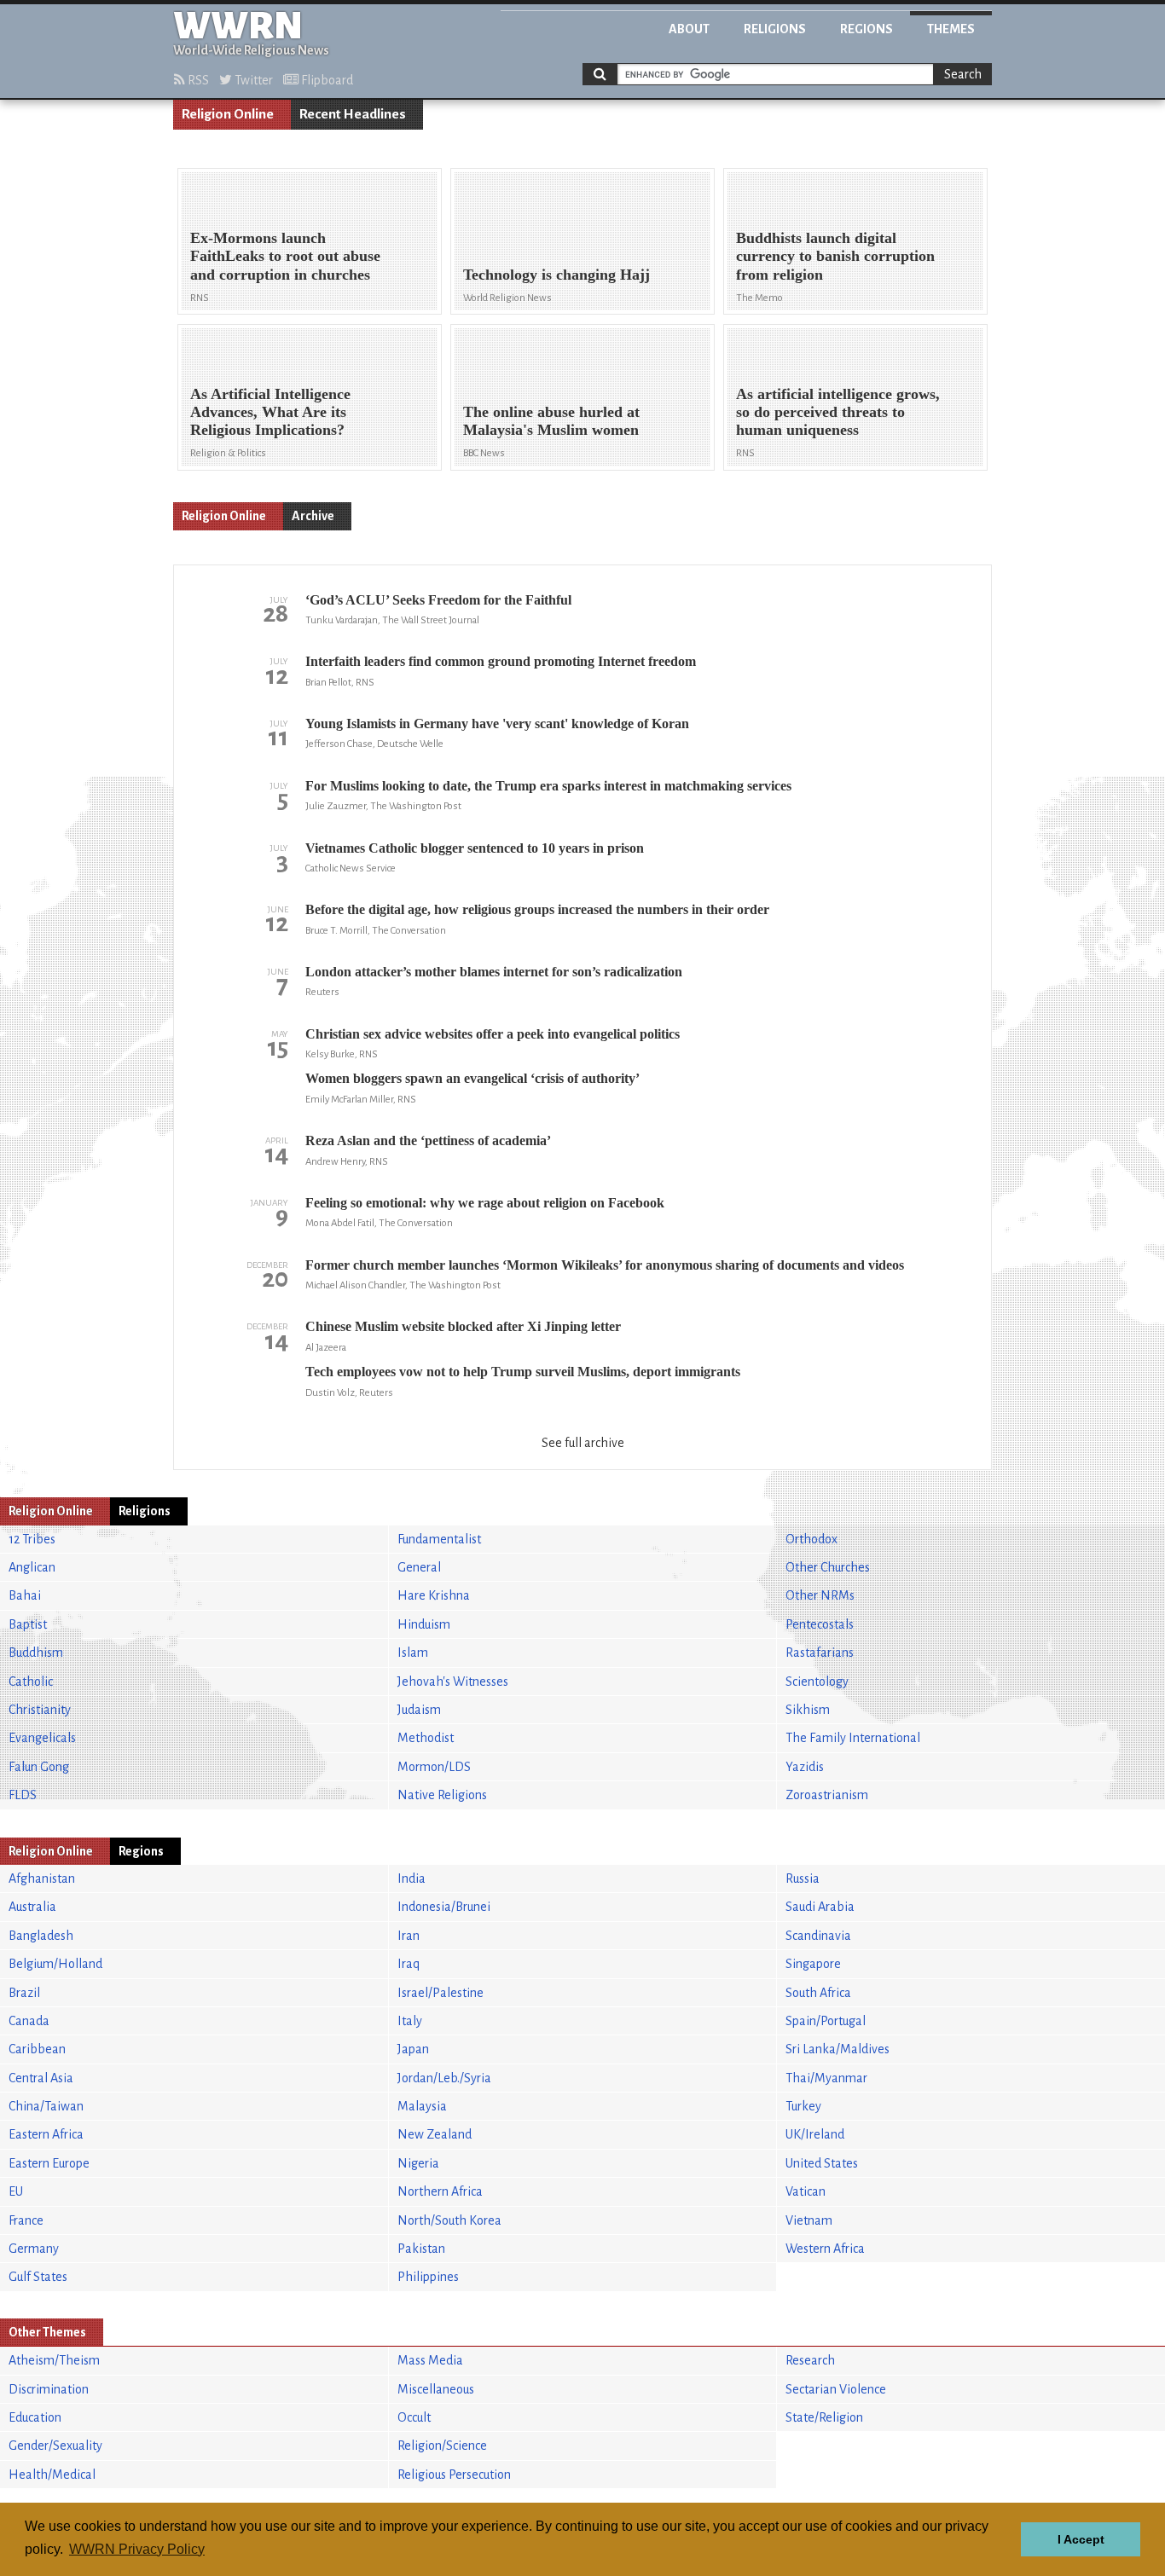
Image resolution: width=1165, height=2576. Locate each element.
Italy (410, 2021)
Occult (414, 2417)
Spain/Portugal (826, 2021)
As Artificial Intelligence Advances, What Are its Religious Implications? (270, 412)
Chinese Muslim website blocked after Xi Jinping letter (463, 1326)
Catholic (31, 1682)
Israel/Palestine (440, 1993)
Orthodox (811, 1539)
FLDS (23, 1795)
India (412, 1878)
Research (810, 2360)
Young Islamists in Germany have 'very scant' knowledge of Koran (497, 724)
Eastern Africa (46, 2134)
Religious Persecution (454, 2475)
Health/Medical (52, 2475)
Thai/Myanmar (826, 2078)
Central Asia (41, 2078)
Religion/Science (442, 2446)
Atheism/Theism (54, 2360)
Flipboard (326, 80)
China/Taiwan (46, 2106)
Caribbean (37, 2049)
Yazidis (805, 1767)
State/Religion (824, 2417)
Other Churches (828, 1567)
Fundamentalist (439, 1539)
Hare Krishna (434, 1595)
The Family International (853, 1738)
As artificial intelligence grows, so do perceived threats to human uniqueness (838, 412)
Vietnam (809, 2220)
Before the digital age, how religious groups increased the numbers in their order (537, 909)
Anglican (32, 1567)
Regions (867, 29)
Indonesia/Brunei (444, 1907)
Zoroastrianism (827, 1795)
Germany (34, 2249)
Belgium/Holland (55, 1964)
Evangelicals (42, 1738)
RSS (197, 80)
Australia (32, 1907)
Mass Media (430, 2360)
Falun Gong (39, 1767)
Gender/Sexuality (55, 2446)
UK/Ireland (815, 2134)
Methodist (426, 1738)
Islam (413, 1653)
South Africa (818, 1993)
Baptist (28, 1624)
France (26, 2220)
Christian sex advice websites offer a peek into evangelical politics (493, 1034)
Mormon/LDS (434, 1767)
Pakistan (421, 2249)
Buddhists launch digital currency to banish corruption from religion (835, 256)
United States (822, 2163)
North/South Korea (449, 2220)
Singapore (813, 1964)
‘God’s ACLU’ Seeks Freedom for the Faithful (438, 600)
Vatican (806, 2191)
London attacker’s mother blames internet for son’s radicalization (494, 972)
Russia (803, 1878)
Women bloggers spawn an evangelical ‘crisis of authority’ (472, 1078)
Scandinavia (818, 1936)
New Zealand (435, 2134)
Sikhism (808, 1710)
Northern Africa (440, 2191)
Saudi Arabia (820, 1907)
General (419, 1567)
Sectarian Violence (836, 2389)
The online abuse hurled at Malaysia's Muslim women (551, 421)
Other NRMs (820, 1595)
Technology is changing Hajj (556, 275)
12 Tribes (32, 1539)
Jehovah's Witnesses (453, 1682)
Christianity (40, 1710)
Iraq (409, 1964)
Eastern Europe (49, 2163)
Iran (409, 1936)
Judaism (419, 1710)
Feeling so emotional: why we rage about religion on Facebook (485, 1203)
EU (16, 2191)
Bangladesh (41, 1936)
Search (963, 74)
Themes (951, 29)
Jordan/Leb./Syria (444, 2078)
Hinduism (424, 1624)
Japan (413, 2049)
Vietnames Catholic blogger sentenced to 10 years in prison (475, 848)
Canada (29, 2021)
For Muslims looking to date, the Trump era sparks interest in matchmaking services (548, 786)
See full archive (583, 1443)
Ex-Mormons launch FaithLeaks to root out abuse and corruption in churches (285, 256)
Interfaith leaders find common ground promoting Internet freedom (501, 661)
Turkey (803, 2106)
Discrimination (49, 2389)
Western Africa (825, 2249)
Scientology (817, 1682)
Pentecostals (820, 1624)
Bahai (25, 1595)
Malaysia (422, 2106)
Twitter (252, 80)
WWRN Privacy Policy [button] (137, 2549)
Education (35, 2417)
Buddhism (36, 1653)
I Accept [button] (1081, 2539)
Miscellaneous (436, 2389)
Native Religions (442, 1795)
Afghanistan (42, 1878)
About (689, 29)
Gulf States (38, 2277)
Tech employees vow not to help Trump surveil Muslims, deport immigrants (523, 1372)
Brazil (24, 1993)
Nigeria (418, 2163)
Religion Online (228, 114)
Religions (775, 29)
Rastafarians (820, 1653)
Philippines (428, 2277)
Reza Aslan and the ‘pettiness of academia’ (428, 1140)
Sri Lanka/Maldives (838, 2049)
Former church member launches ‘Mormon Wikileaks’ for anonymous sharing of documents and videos (605, 1265)
